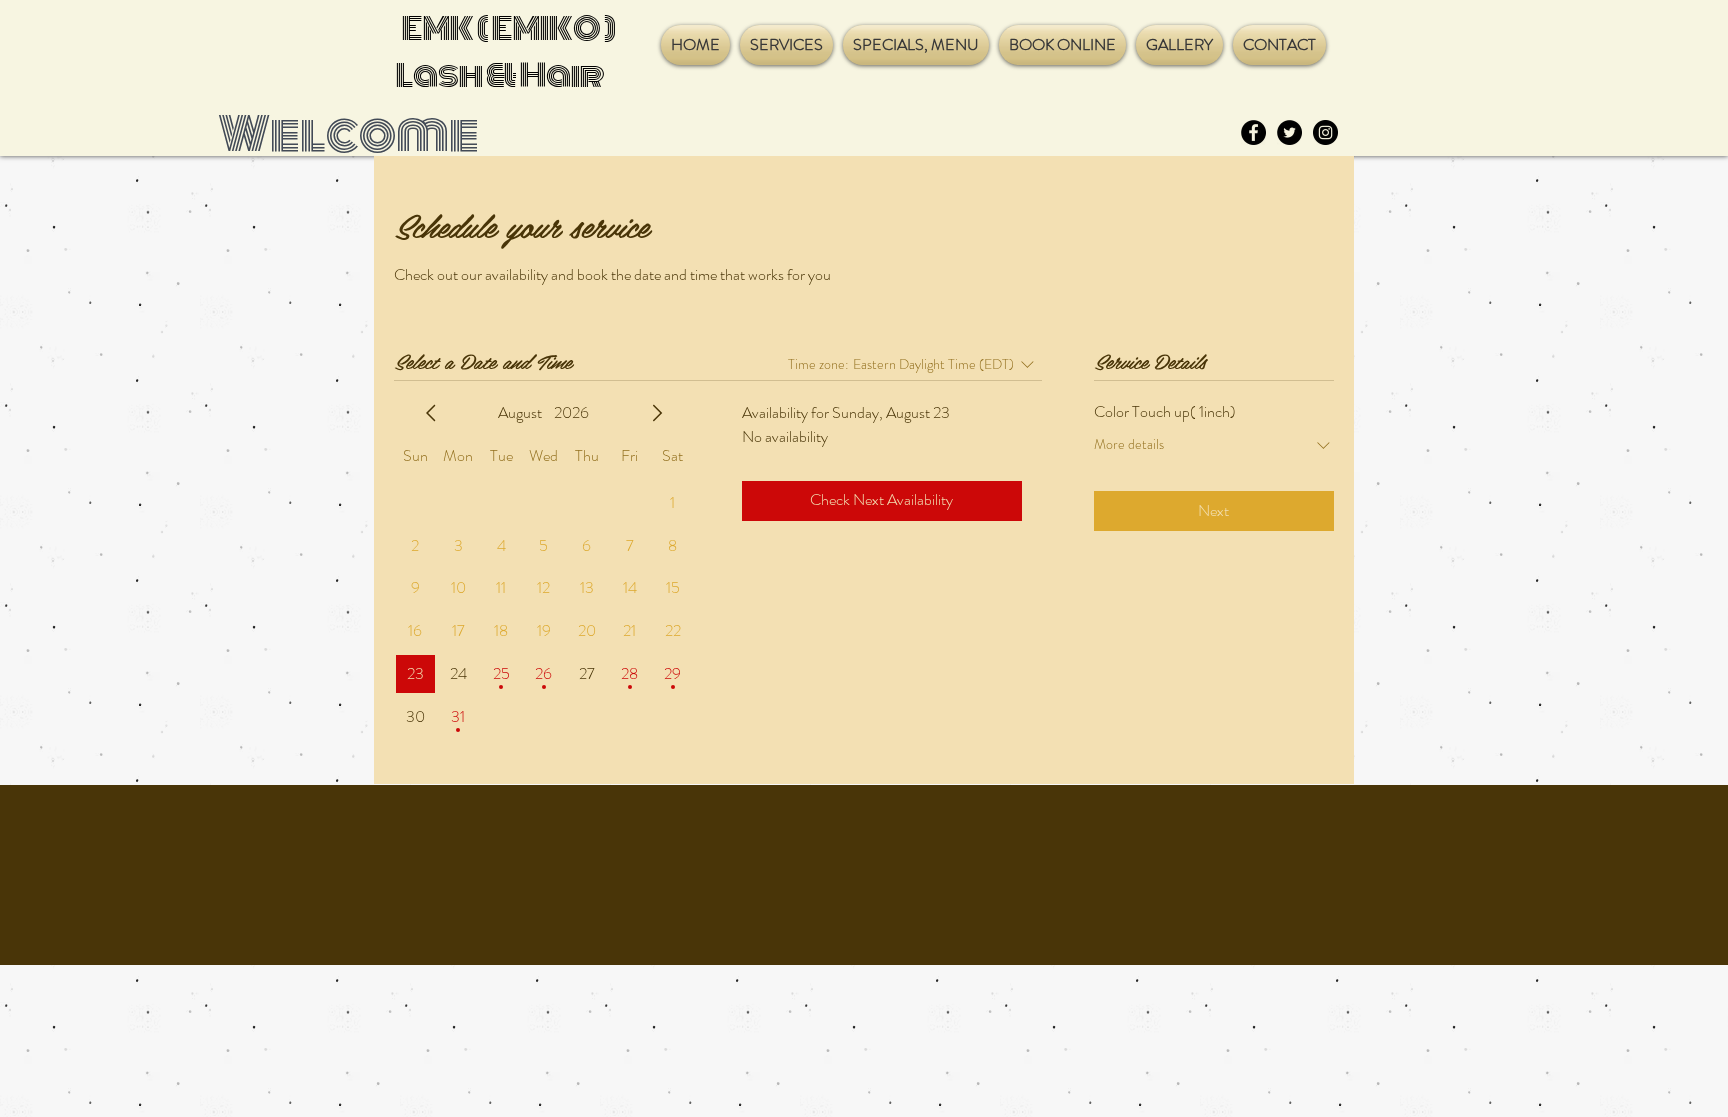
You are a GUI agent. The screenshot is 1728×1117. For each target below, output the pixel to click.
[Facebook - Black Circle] (1253, 132)
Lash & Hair (500, 75)
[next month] (657, 413)
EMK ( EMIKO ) (506, 28)
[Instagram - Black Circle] (1325, 132)
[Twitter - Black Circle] (1289, 132)
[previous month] (431, 413)
